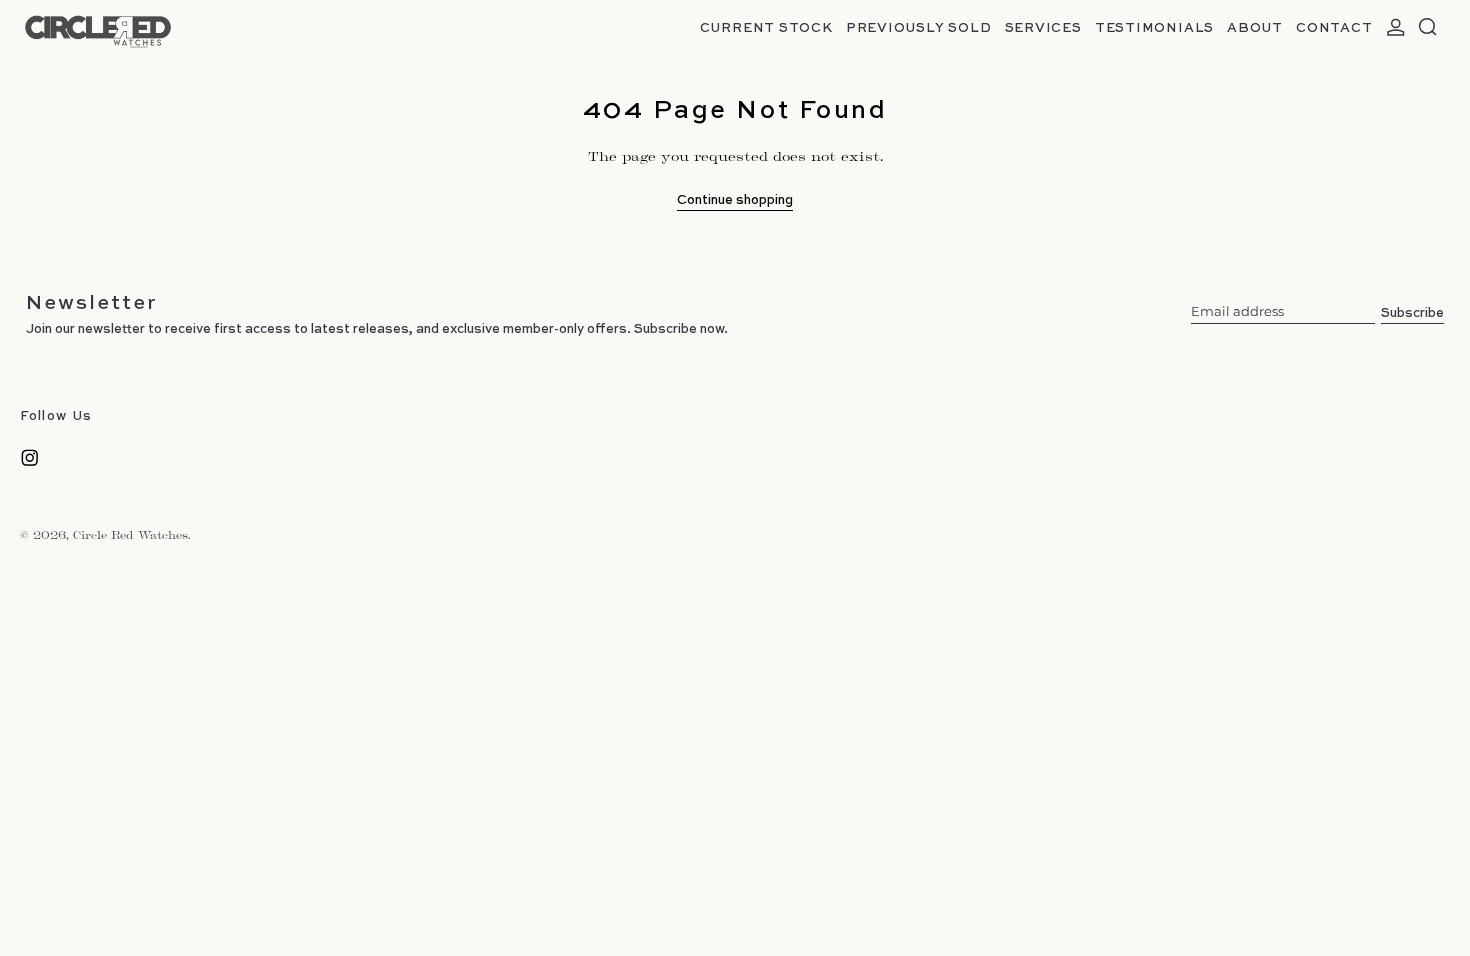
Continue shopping (735, 199)
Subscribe (1412, 311)
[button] (1428, 27)
